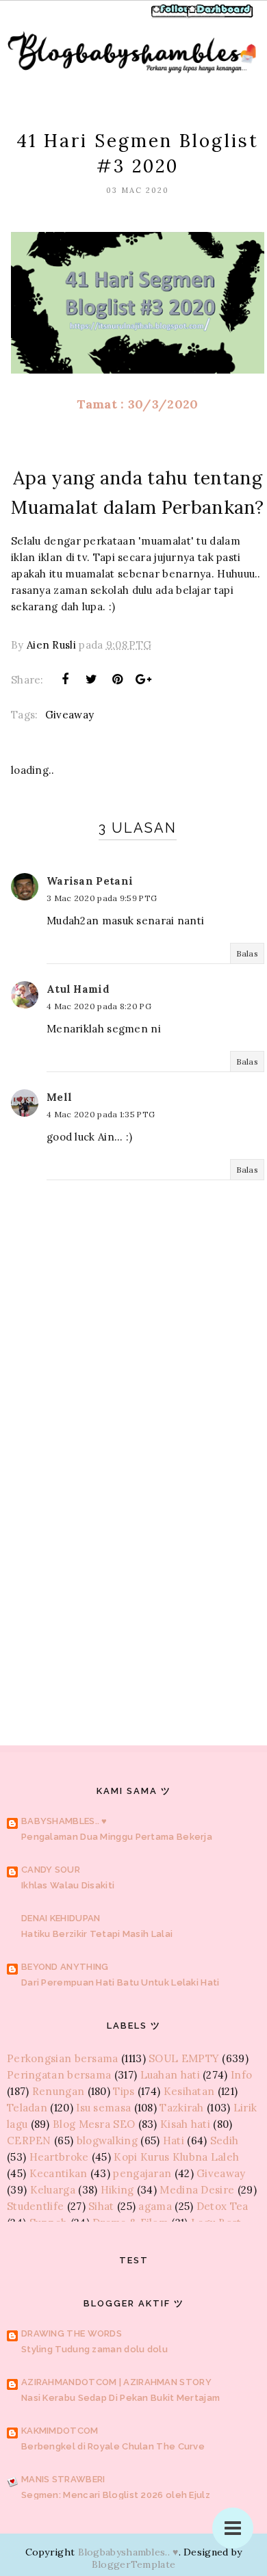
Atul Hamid (78, 989)
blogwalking (107, 2141)
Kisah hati (185, 2124)
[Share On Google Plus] (144, 679)
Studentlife (35, 2206)
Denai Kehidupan (61, 1918)
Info (241, 2075)
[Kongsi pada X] (91, 679)
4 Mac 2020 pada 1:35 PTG (101, 1114)
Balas (247, 953)
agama (155, 2206)
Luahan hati (170, 2075)
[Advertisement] (133, 1546)
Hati (174, 2141)
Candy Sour (51, 1870)
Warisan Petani (90, 881)
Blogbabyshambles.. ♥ (128, 2552)
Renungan (58, 2091)
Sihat (101, 2206)
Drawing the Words (72, 2333)
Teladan (27, 2108)
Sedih (225, 2141)
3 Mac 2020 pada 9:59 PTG (102, 898)
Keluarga (53, 2190)
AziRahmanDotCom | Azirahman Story (116, 2382)
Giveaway (69, 715)
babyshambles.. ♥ (64, 1821)
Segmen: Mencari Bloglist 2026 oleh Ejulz (116, 2495)
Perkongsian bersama (63, 2058)
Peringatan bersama (59, 2075)
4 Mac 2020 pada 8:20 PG (99, 1006)
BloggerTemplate (134, 2564)
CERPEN (29, 2141)
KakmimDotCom (60, 2431)
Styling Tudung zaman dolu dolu (94, 2349)
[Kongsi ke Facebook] (65, 679)
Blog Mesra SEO (94, 2124)
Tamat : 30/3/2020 (137, 404)
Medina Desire (197, 2190)
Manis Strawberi (63, 2479)
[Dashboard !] (220, 16)
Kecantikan (59, 2173)
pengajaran (142, 2173)
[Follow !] (173, 16)
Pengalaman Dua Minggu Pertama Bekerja (117, 1837)
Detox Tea (222, 2206)
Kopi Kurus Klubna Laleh (176, 2157)
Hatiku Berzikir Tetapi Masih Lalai (97, 1934)
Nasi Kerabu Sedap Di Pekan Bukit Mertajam (120, 2398)
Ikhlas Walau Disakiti (68, 1885)
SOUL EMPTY (184, 2058)
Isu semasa (103, 2108)
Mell (59, 1097)
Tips (124, 2091)
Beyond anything (65, 1967)
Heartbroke (59, 2157)
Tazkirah (181, 2108)
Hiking (117, 2190)
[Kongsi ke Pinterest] (118, 679)
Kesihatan (189, 2091)
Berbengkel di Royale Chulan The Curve (113, 2446)
